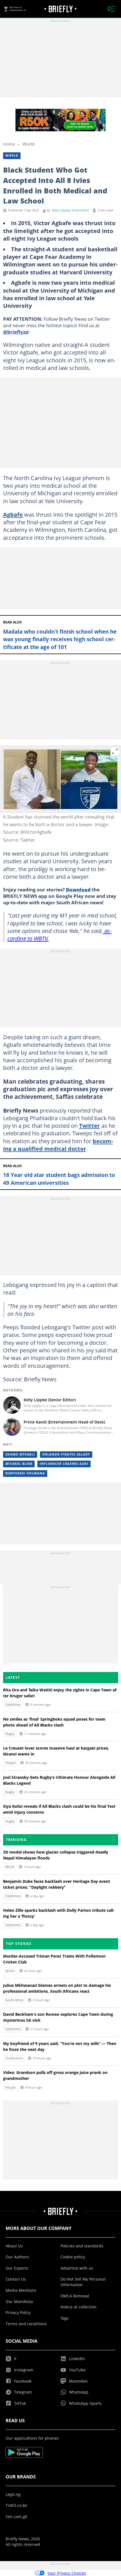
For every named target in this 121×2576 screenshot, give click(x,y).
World (28, 144)
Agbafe (13, 514)
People (10, 1763)
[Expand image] (115, 751)
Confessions (14, 2058)
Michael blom (19, 1464)
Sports (10, 1971)
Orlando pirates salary (66, 1454)
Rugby (10, 1734)
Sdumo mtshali (20, 1454)
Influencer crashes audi (64, 1464)
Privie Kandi (80, 210)
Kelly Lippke (61, 210)
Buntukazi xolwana (25, 1473)
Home (9, 144)
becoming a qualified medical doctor (58, 1145)
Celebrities (13, 1705)
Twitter (89, 1126)
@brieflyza (16, 332)
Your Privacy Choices (67, 2573)
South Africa (14, 2000)
